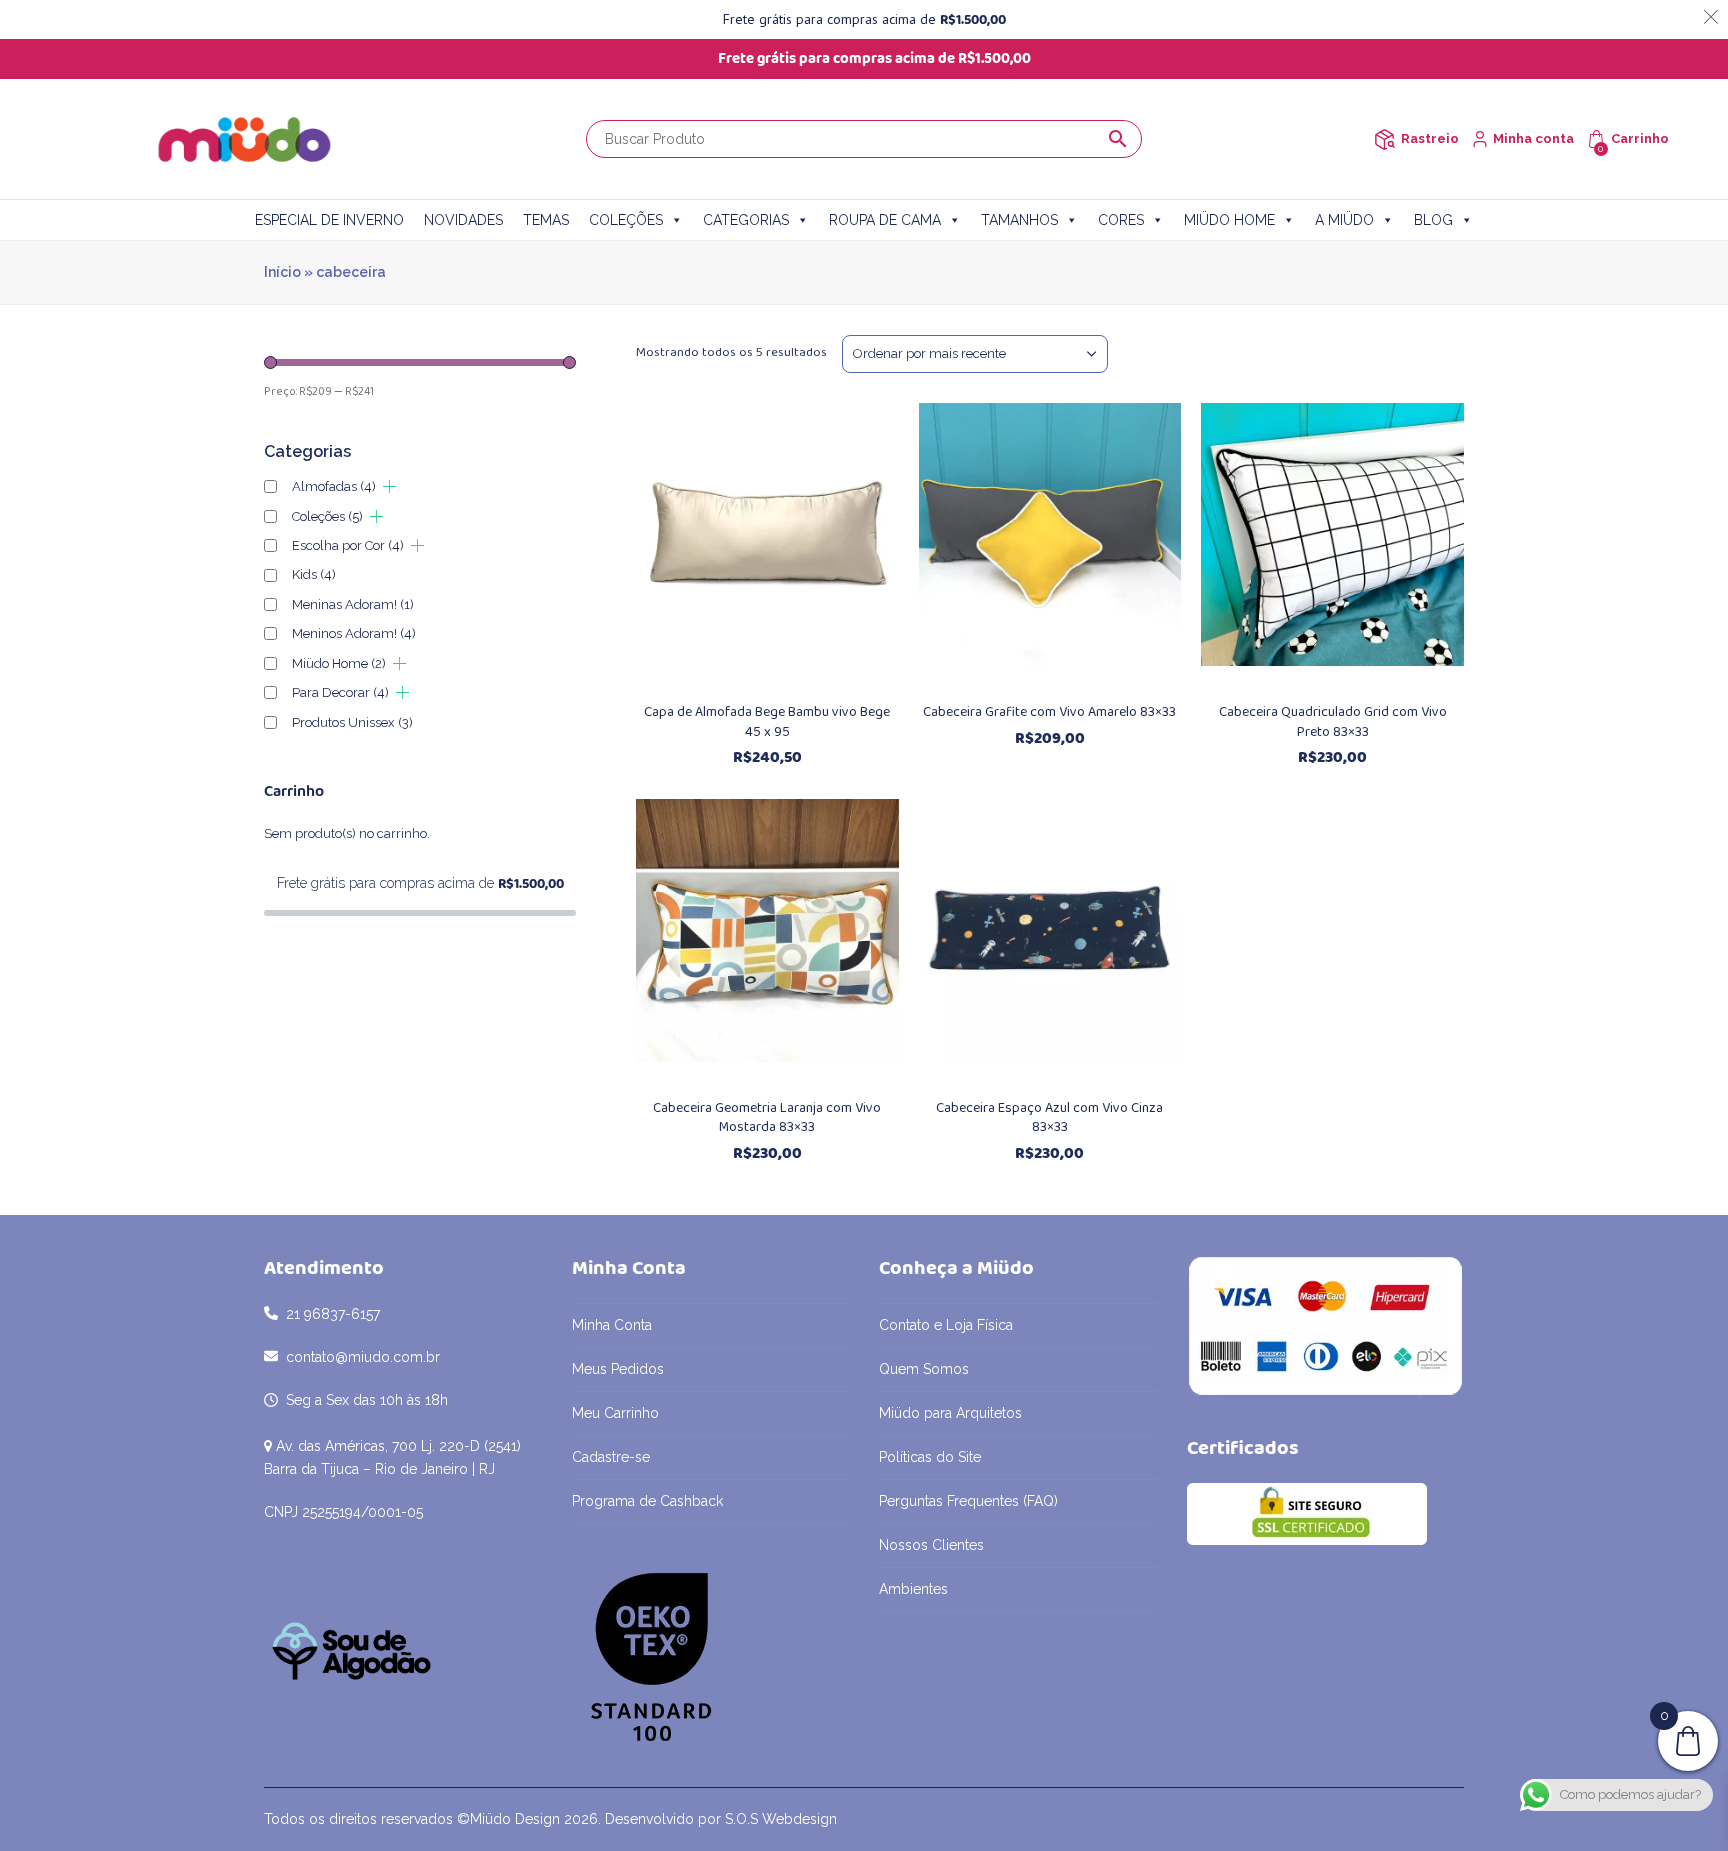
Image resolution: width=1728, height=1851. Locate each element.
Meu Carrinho (615, 1413)
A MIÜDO (1344, 220)
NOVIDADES (463, 220)
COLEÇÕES (626, 220)
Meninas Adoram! (353, 604)
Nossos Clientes (931, 1545)
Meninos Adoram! (354, 633)
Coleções (327, 516)
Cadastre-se (611, 1457)
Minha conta (1533, 138)
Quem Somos (924, 1369)
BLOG (1433, 220)
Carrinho (1640, 138)
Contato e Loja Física (946, 1325)
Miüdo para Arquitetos (950, 1413)
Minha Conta (612, 1325)
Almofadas (334, 486)
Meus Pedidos (618, 1369)
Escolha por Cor (348, 545)
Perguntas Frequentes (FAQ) (968, 1501)
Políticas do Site (930, 1457)
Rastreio (1430, 138)
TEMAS (546, 220)
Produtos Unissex (352, 722)
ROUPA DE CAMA (885, 220)
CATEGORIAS (746, 220)
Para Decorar (340, 692)
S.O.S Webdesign (781, 1819)
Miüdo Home (339, 663)
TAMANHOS (1019, 220)
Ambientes (913, 1589)
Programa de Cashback (647, 1501)
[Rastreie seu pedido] (1384, 139)
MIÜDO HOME (1229, 220)
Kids (314, 574)
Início (282, 272)
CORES (1121, 220)
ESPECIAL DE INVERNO (329, 220)
